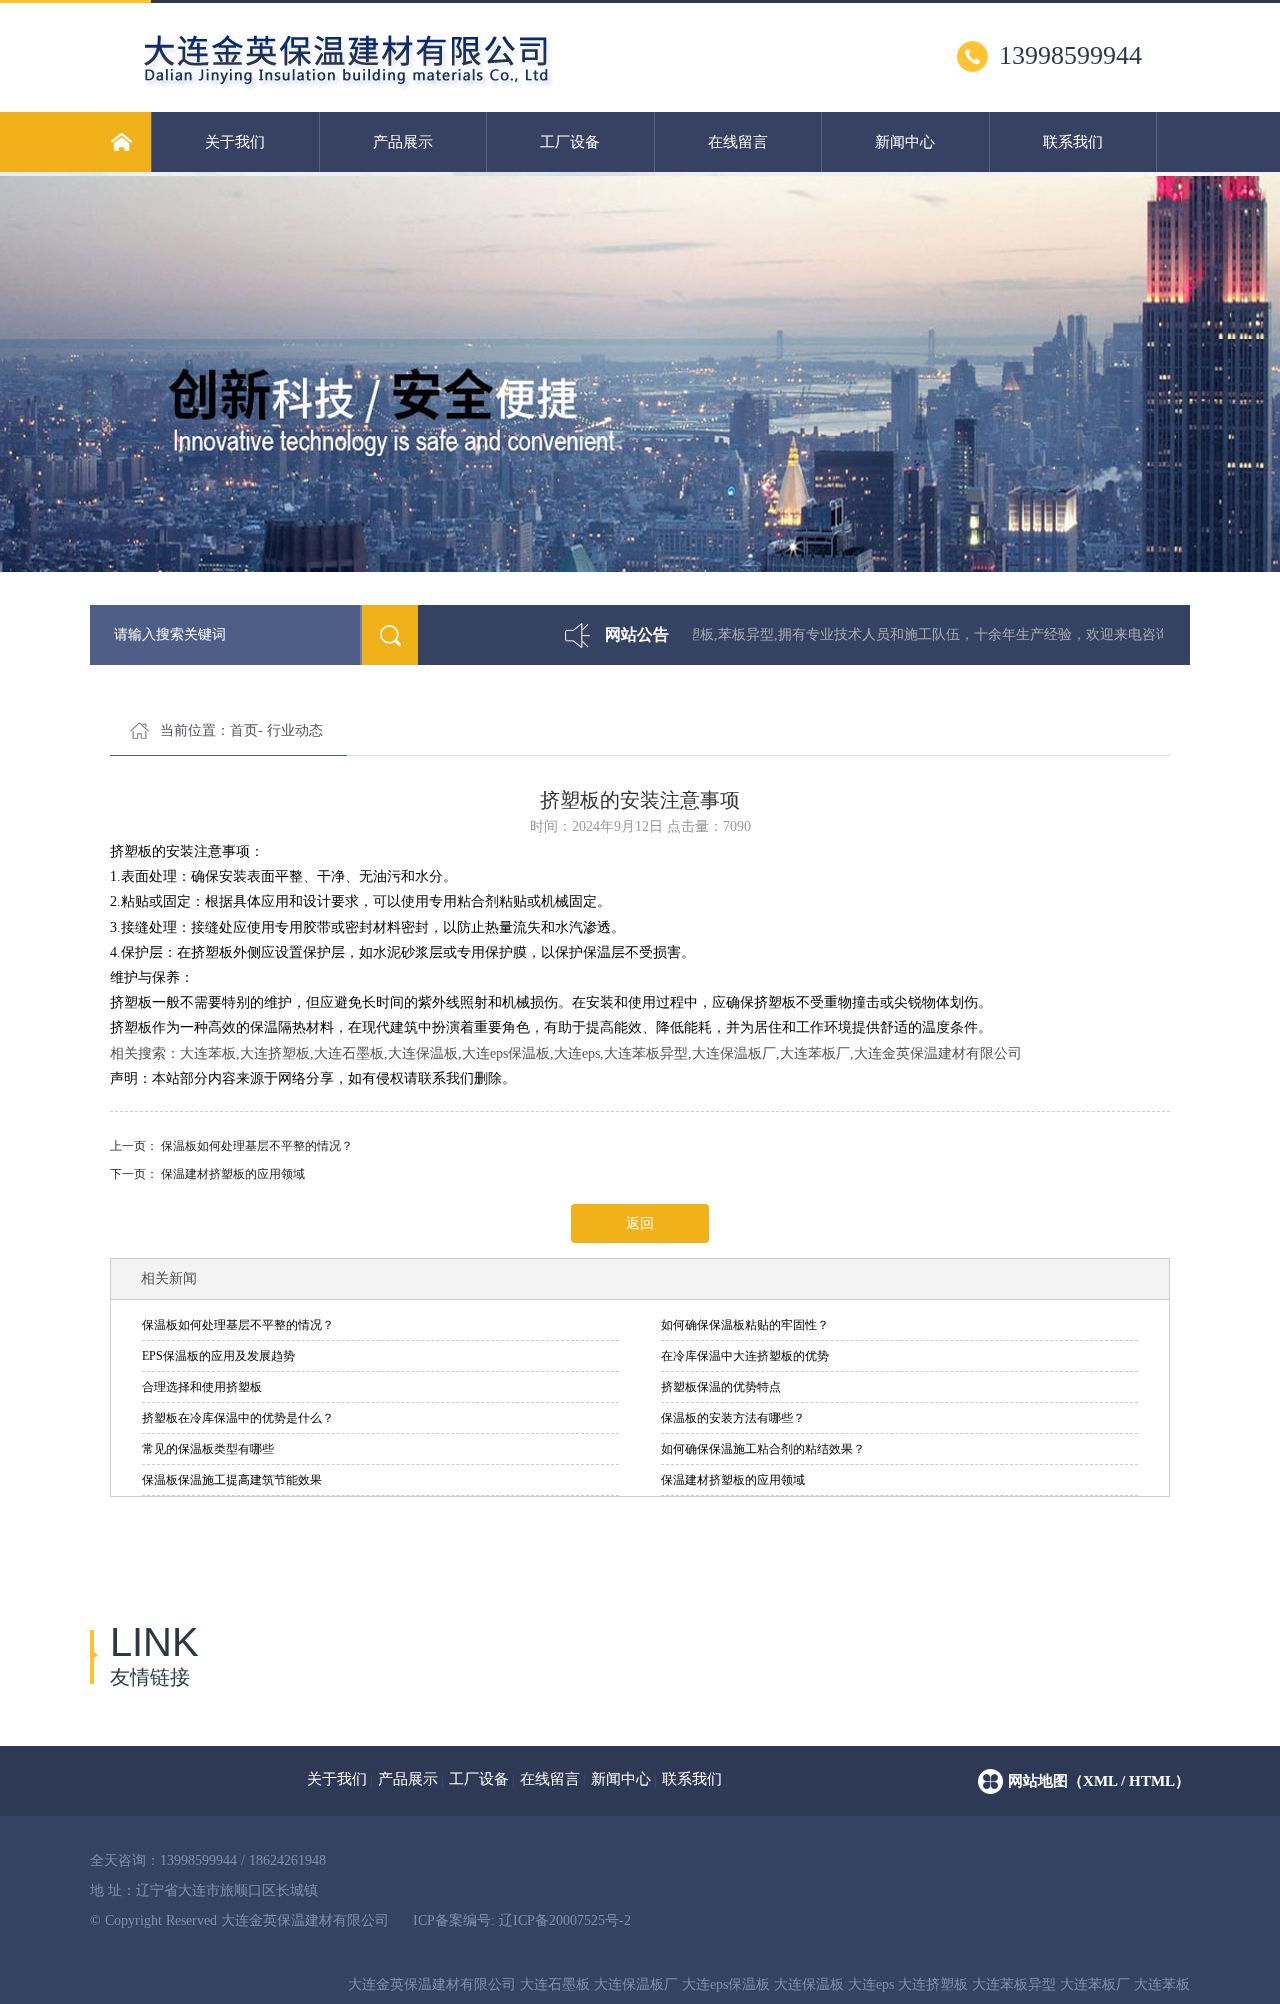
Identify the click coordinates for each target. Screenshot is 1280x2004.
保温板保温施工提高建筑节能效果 (232, 1480)
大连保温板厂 (636, 1984)
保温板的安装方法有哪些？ (733, 1418)
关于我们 (235, 142)
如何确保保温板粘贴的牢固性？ (745, 1325)
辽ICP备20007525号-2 (565, 1920)
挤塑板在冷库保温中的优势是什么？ (238, 1418)
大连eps (871, 1984)
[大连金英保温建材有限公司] (431, 89)
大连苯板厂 (1095, 1984)
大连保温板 (809, 1984)
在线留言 (738, 142)
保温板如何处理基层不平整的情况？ (257, 1146)
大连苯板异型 (1014, 1984)
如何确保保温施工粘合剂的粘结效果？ (763, 1449)
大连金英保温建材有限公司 (432, 1984)
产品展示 (403, 142)
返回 (640, 1223)
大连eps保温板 (726, 1984)
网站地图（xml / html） (1099, 1781)
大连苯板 (1162, 1984)
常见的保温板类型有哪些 (208, 1449)
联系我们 (1073, 142)
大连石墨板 (555, 1984)
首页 (244, 730)
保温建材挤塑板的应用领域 (233, 1174)
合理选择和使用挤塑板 (202, 1387)
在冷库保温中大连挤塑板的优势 (745, 1356)
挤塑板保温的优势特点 (721, 1387)
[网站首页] (120, 142)
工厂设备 (570, 142)
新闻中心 (905, 142)
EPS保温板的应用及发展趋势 (218, 1356)
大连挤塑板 (933, 1984)
